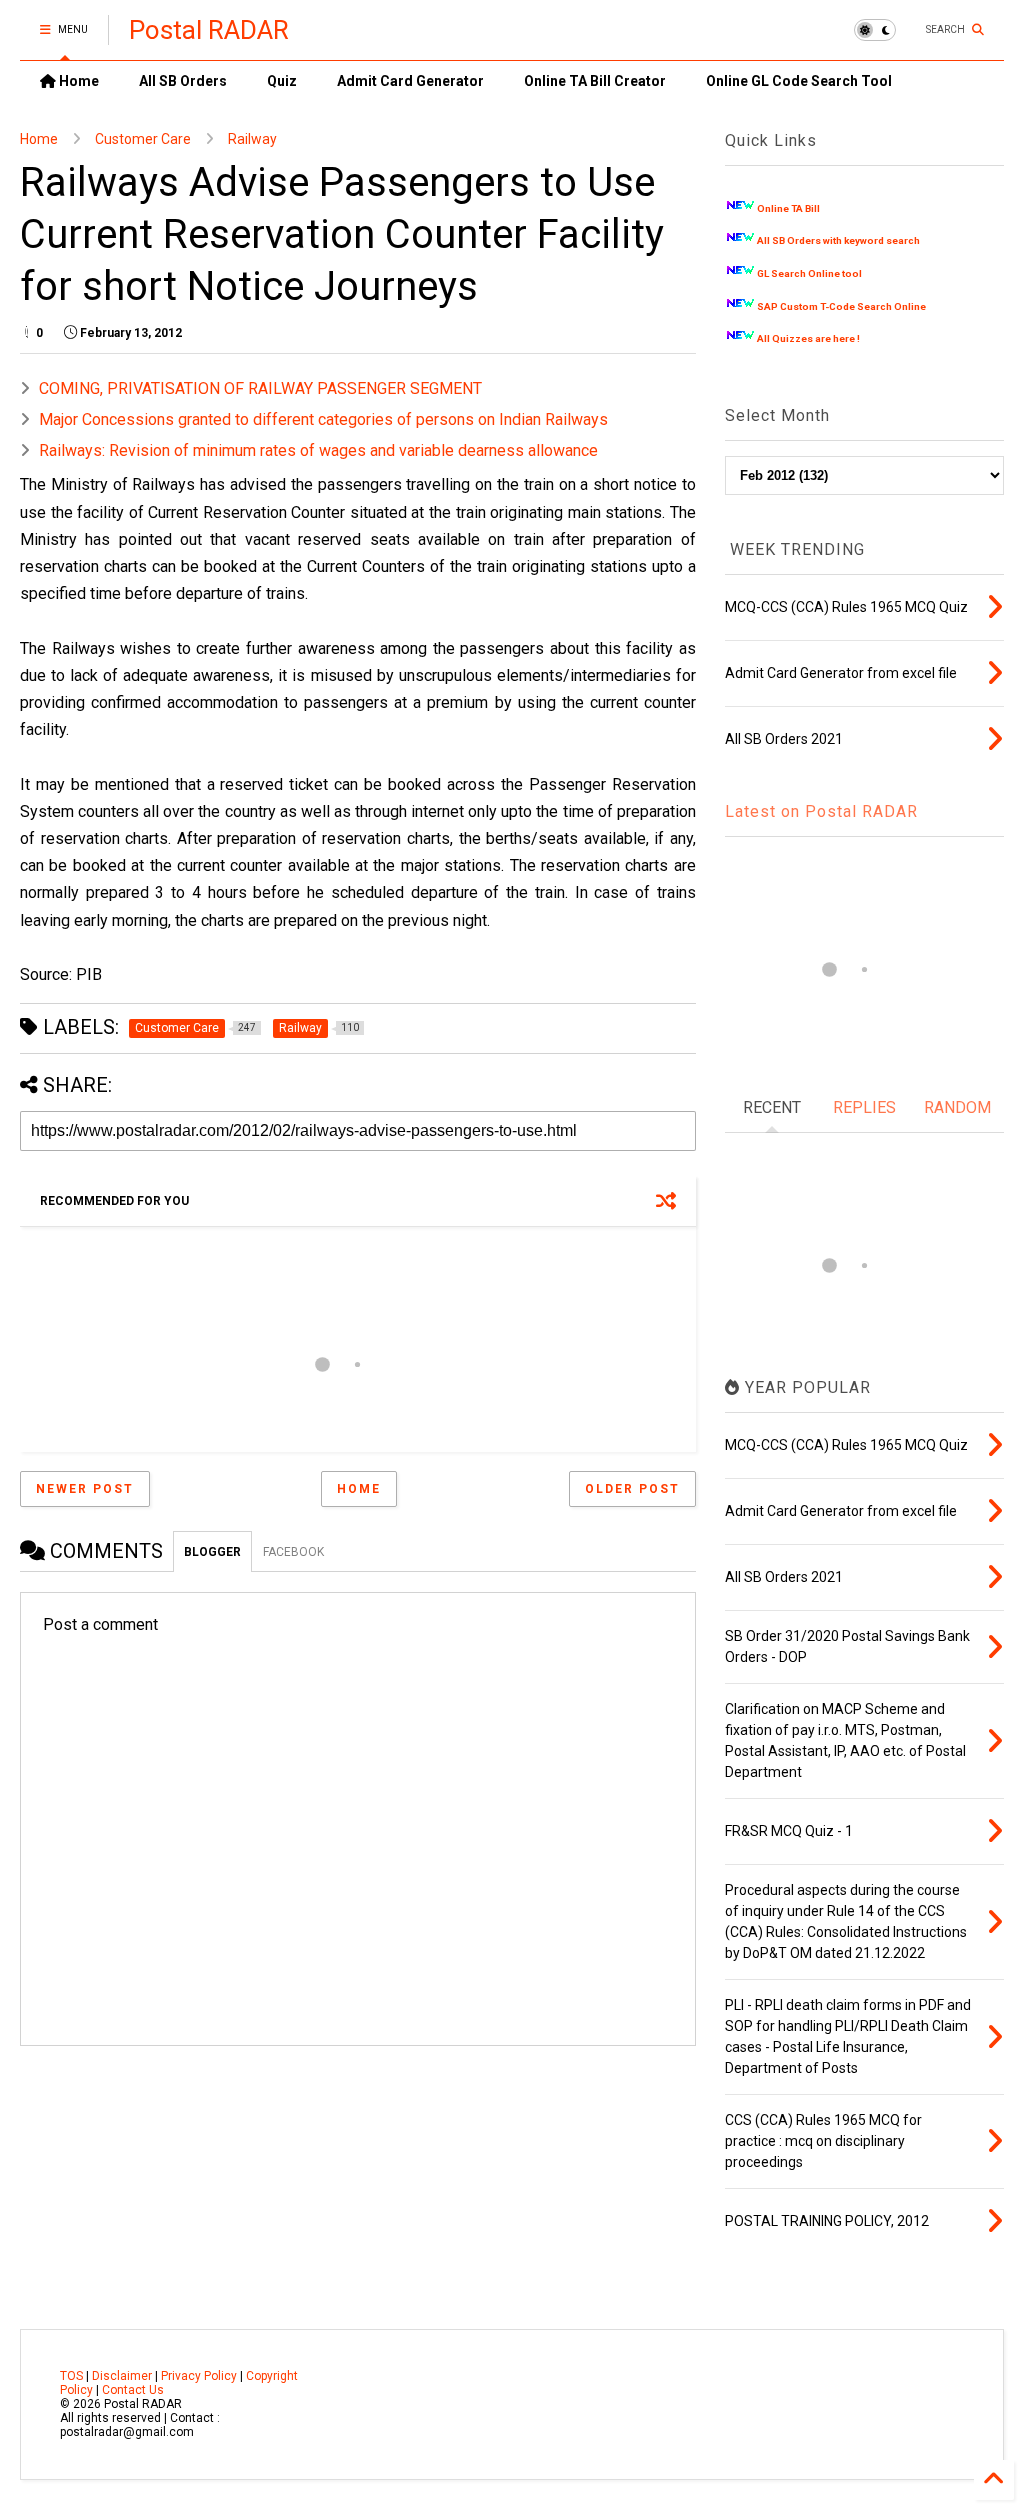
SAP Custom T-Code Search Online (841, 306)
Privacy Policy (199, 2376)
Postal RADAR (209, 30)
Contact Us (133, 2390)
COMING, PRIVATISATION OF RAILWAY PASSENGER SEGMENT (260, 388)
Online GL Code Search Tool (799, 81)
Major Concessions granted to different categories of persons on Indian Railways (323, 419)
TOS (71, 2376)
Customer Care (143, 139)
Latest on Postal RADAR (821, 811)
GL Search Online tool (809, 273)
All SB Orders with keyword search (838, 240)
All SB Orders (183, 81)
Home (77, 81)
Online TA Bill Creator (595, 81)
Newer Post (85, 1489)
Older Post (632, 1489)
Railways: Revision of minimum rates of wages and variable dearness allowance (318, 450)
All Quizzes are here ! (808, 338)
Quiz (282, 81)
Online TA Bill (788, 208)
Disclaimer (122, 2376)
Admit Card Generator (410, 81)
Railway (252, 139)
